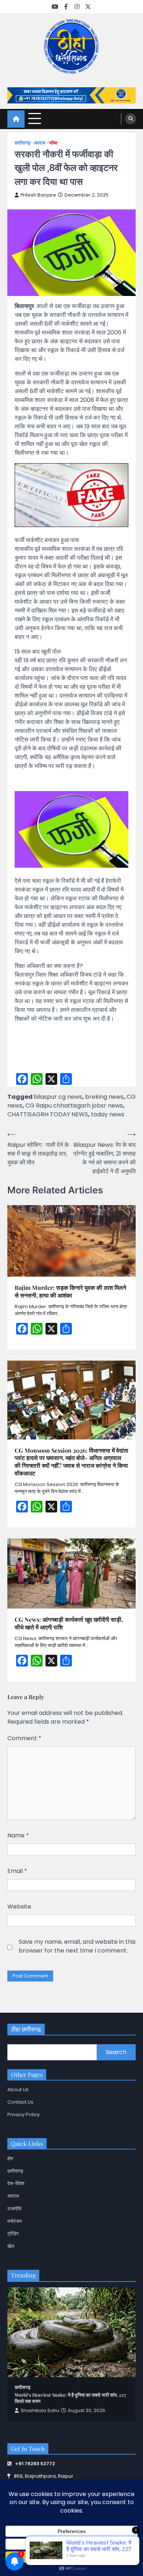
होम (10, 2158)
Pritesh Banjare (38, 195)
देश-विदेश (16, 2183)
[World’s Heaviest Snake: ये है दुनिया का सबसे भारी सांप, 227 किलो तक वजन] (71, 2332)
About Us (18, 2090)
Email (17, 1871)
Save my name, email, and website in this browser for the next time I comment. (77, 1946)
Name (18, 1835)
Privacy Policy (23, 2114)
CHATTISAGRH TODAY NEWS (48, 1114)
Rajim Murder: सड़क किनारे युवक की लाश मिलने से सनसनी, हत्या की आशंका (70, 1291)
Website (19, 1907)
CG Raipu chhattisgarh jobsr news (74, 1106)
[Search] (131, 119)
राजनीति (14, 2209)
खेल (11, 2246)
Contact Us (20, 2102)
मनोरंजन (14, 2221)
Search (116, 2052)
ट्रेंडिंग (13, 2234)
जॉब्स (53, 143)
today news (108, 1114)
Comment (24, 1738)
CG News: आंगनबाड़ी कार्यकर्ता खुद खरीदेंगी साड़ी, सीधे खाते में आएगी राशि (69, 1623)
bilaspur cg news (58, 1097)
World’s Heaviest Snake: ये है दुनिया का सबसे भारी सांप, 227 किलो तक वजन (70, 2398)
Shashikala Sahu (40, 2410)
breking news (104, 1097)
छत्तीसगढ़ (23, 143)
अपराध (40, 143)
